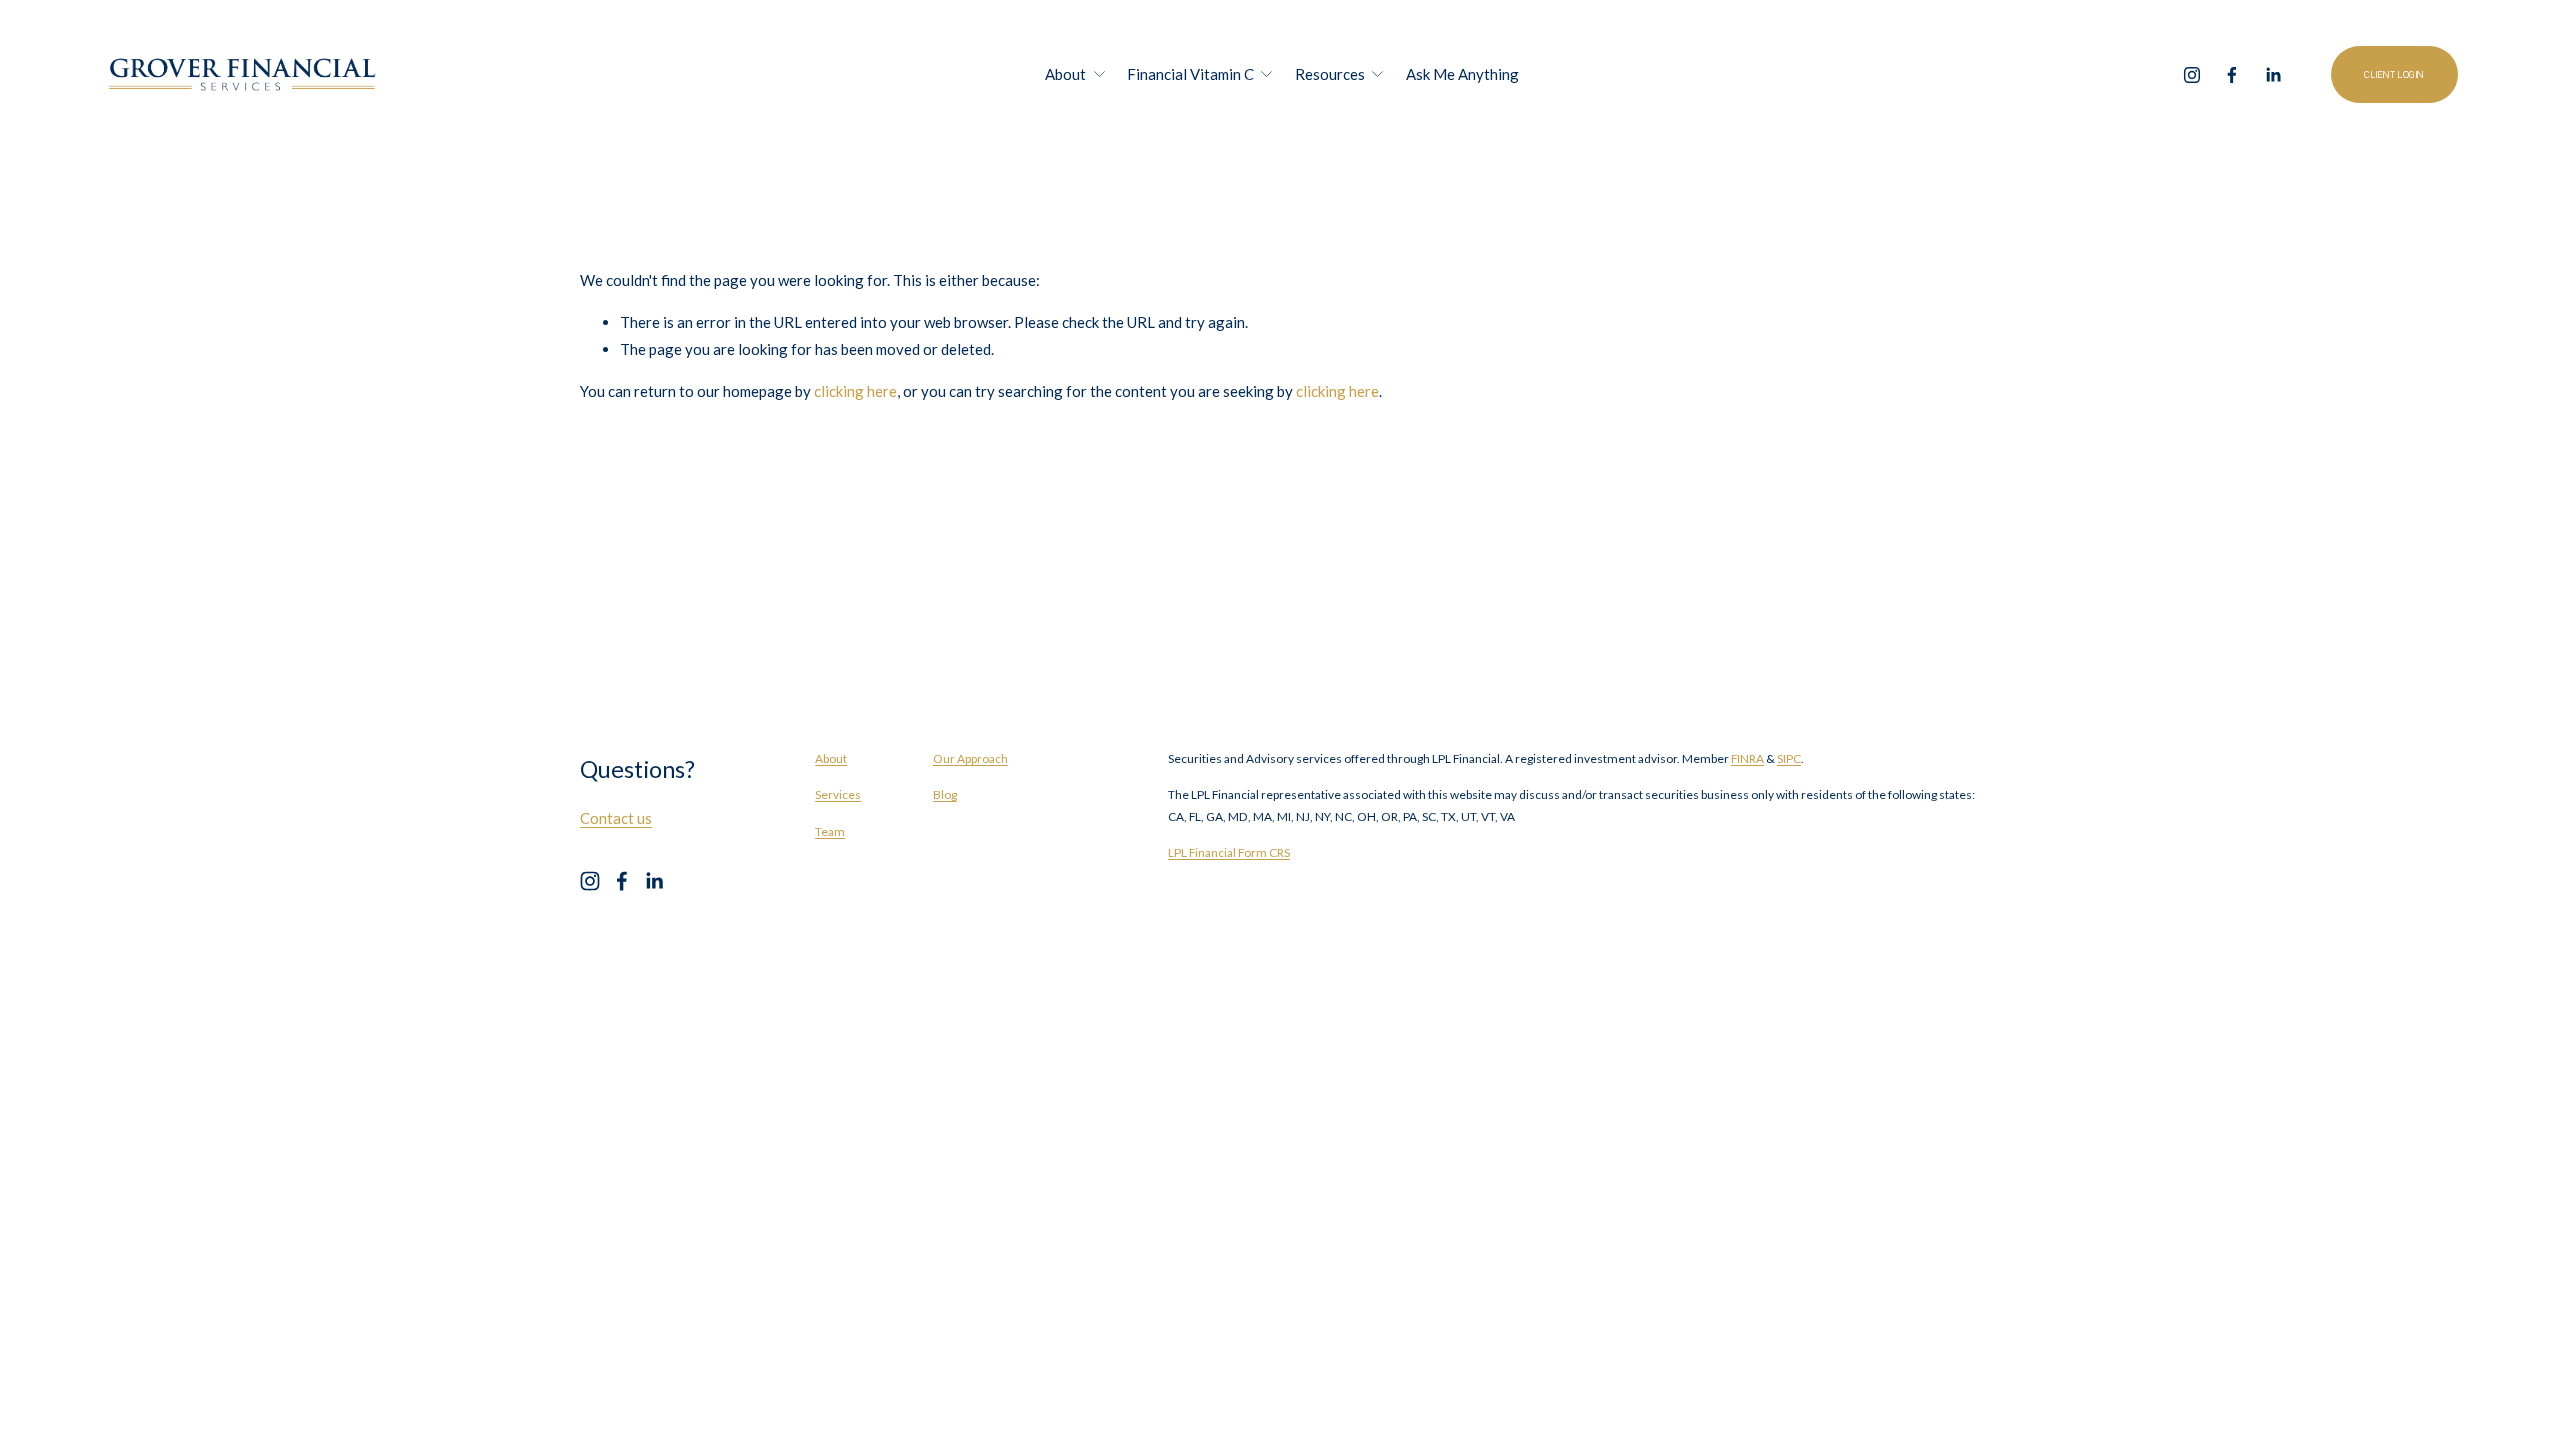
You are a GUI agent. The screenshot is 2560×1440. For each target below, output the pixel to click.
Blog (945, 794)
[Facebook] (2232, 75)
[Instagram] (2192, 75)
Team (830, 831)
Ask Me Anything (1462, 74)
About (831, 758)
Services (838, 794)
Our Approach (970, 758)
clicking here (855, 391)
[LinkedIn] (2273, 75)
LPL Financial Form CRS (1229, 852)
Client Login (2394, 75)
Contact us (616, 818)
